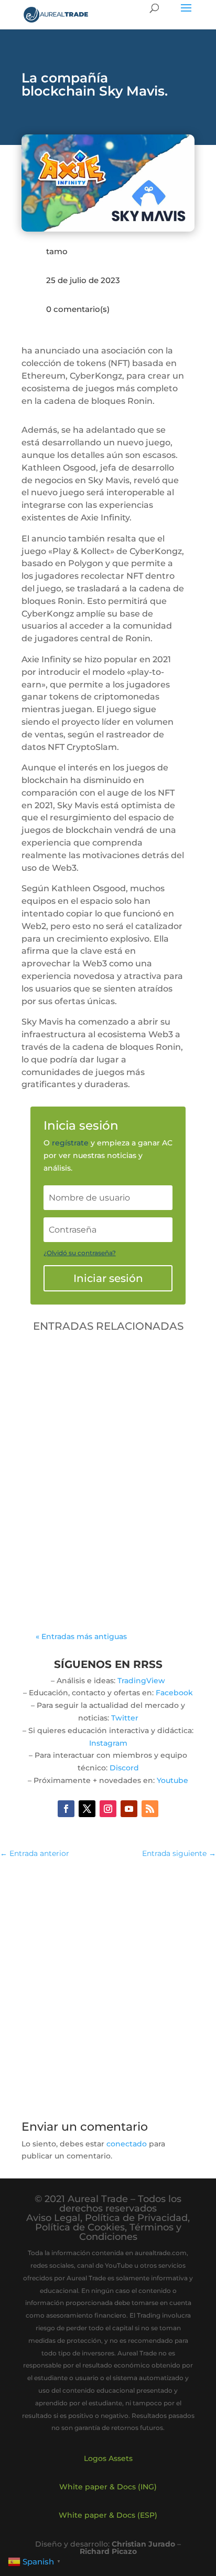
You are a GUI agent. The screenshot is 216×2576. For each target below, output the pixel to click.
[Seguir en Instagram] (108, 1809)
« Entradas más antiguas (81, 1636)
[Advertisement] (108, 1984)
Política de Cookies (80, 2227)
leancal (75, 1500)
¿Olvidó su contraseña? (80, 1253)
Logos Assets (108, 2458)
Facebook (174, 1693)
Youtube (172, 1780)
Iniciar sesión (108, 1278)
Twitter (125, 1718)
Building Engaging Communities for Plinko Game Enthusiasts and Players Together (96, 1478)
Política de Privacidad (136, 2218)
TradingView (141, 1681)
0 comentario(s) (78, 309)
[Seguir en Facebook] (66, 1809)
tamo (57, 251)
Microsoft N (68, 1513)
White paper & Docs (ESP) (108, 2515)
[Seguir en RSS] (150, 1809)
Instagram (108, 1743)
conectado (127, 2144)
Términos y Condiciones (130, 2232)
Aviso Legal (53, 2218)
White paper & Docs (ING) (108, 2487)
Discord (124, 1768)
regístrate (70, 1143)
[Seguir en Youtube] (129, 1809)
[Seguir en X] (87, 1809)
